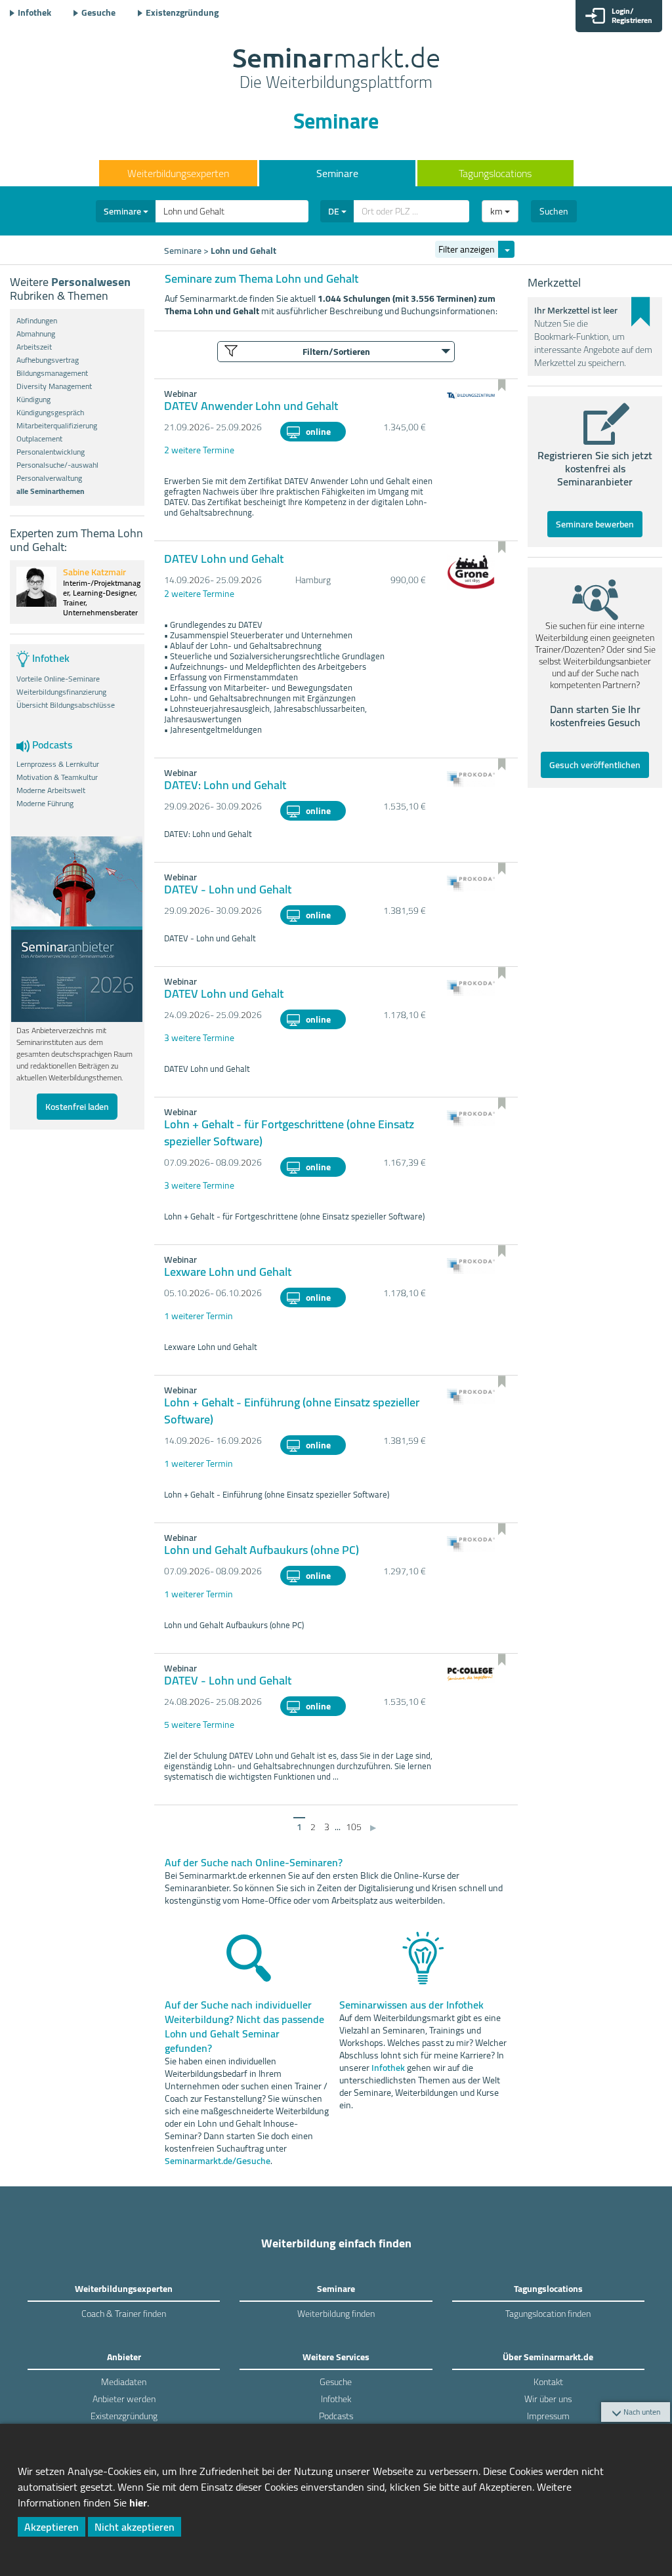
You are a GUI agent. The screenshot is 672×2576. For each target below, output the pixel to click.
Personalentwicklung (51, 452)
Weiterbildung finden (336, 2314)
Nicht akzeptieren (135, 2527)
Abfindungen (37, 321)
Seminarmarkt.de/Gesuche (218, 2161)
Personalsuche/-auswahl (57, 465)
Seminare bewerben (595, 524)
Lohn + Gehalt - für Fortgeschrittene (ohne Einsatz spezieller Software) (289, 1133)
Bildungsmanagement (52, 373)
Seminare (337, 173)
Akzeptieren (52, 2527)
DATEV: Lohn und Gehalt (225, 785)
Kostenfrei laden (77, 1107)
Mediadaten (124, 2382)
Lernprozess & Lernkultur (58, 764)
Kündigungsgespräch (50, 413)
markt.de (336, 70)
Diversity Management (54, 386)
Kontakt (548, 2382)
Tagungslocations (495, 173)
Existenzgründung (182, 12)
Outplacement (39, 439)
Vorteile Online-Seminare (58, 679)
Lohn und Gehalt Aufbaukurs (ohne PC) (262, 1550)
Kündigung (33, 399)
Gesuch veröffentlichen (595, 765)
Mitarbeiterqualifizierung (57, 426)
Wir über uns (548, 2399)
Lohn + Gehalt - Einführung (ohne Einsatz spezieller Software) (292, 1411)
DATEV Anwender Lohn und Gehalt (251, 406)
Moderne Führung (45, 804)
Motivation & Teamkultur (57, 777)
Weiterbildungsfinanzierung (61, 692)
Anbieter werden (124, 2399)
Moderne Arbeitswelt (51, 790)
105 (354, 1827)
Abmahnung (36, 334)
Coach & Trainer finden (124, 2314)
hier (138, 2503)
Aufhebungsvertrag (48, 360)
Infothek (34, 12)
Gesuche (98, 12)
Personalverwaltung (49, 478)
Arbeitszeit (34, 347)
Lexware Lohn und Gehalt (228, 1272)
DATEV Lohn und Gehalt (224, 559)
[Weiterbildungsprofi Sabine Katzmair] (36, 603)
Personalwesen (91, 282)
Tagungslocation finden (548, 2314)
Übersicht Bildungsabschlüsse (66, 705)
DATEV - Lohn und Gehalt (228, 889)
